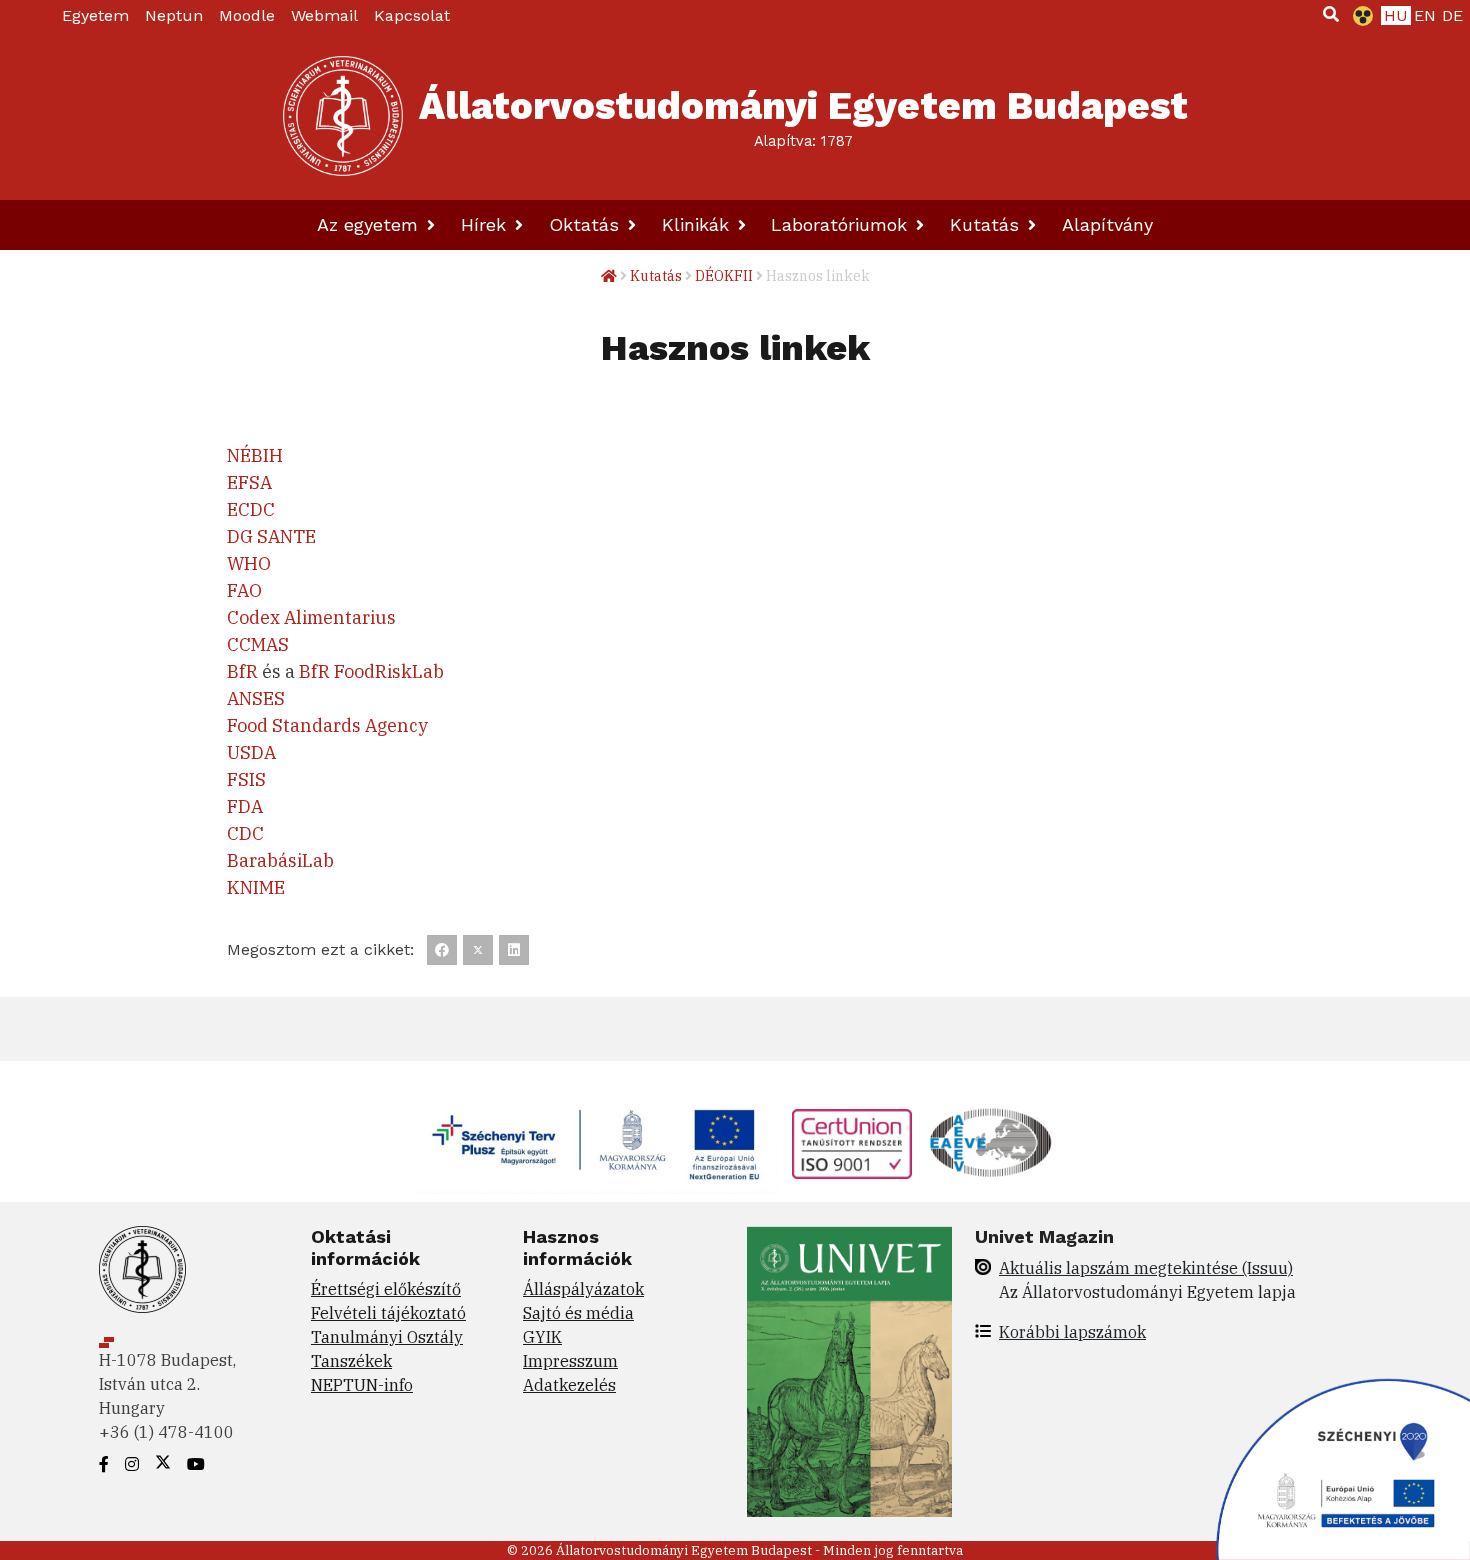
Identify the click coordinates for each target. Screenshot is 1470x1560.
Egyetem (95, 15)
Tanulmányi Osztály (387, 1337)
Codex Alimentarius (311, 617)
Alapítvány (1107, 224)
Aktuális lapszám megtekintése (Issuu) (1146, 1268)
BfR (242, 671)
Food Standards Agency (327, 725)
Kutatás (987, 224)
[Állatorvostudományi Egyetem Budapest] (343, 116)
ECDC (251, 509)
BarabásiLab (280, 860)
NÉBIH (255, 455)
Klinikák (698, 224)
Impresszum (570, 1361)
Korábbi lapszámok (1072, 1332)
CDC (245, 833)
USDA (251, 752)
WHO (249, 563)
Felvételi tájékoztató (388, 1313)
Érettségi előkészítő (386, 1289)
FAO (244, 590)
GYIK (542, 1337)
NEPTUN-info (362, 1385)
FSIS (246, 779)
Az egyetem (370, 224)
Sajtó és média (578, 1313)
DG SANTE (271, 536)
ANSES (256, 698)
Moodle (247, 15)
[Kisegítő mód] (1359, 16)
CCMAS (258, 644)
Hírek (486, 224)
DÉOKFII (724, 276)
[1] (1331, 14)
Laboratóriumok (842, 224)
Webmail (324, 15)
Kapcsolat (412, 15)
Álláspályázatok (583, 1289)
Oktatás (587, 224)
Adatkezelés (569, 1385)
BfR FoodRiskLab (371, 671)
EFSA (249, 482)
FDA (245, 806)
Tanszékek (351, 1361)
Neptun (174, 15)
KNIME (256, 887)
